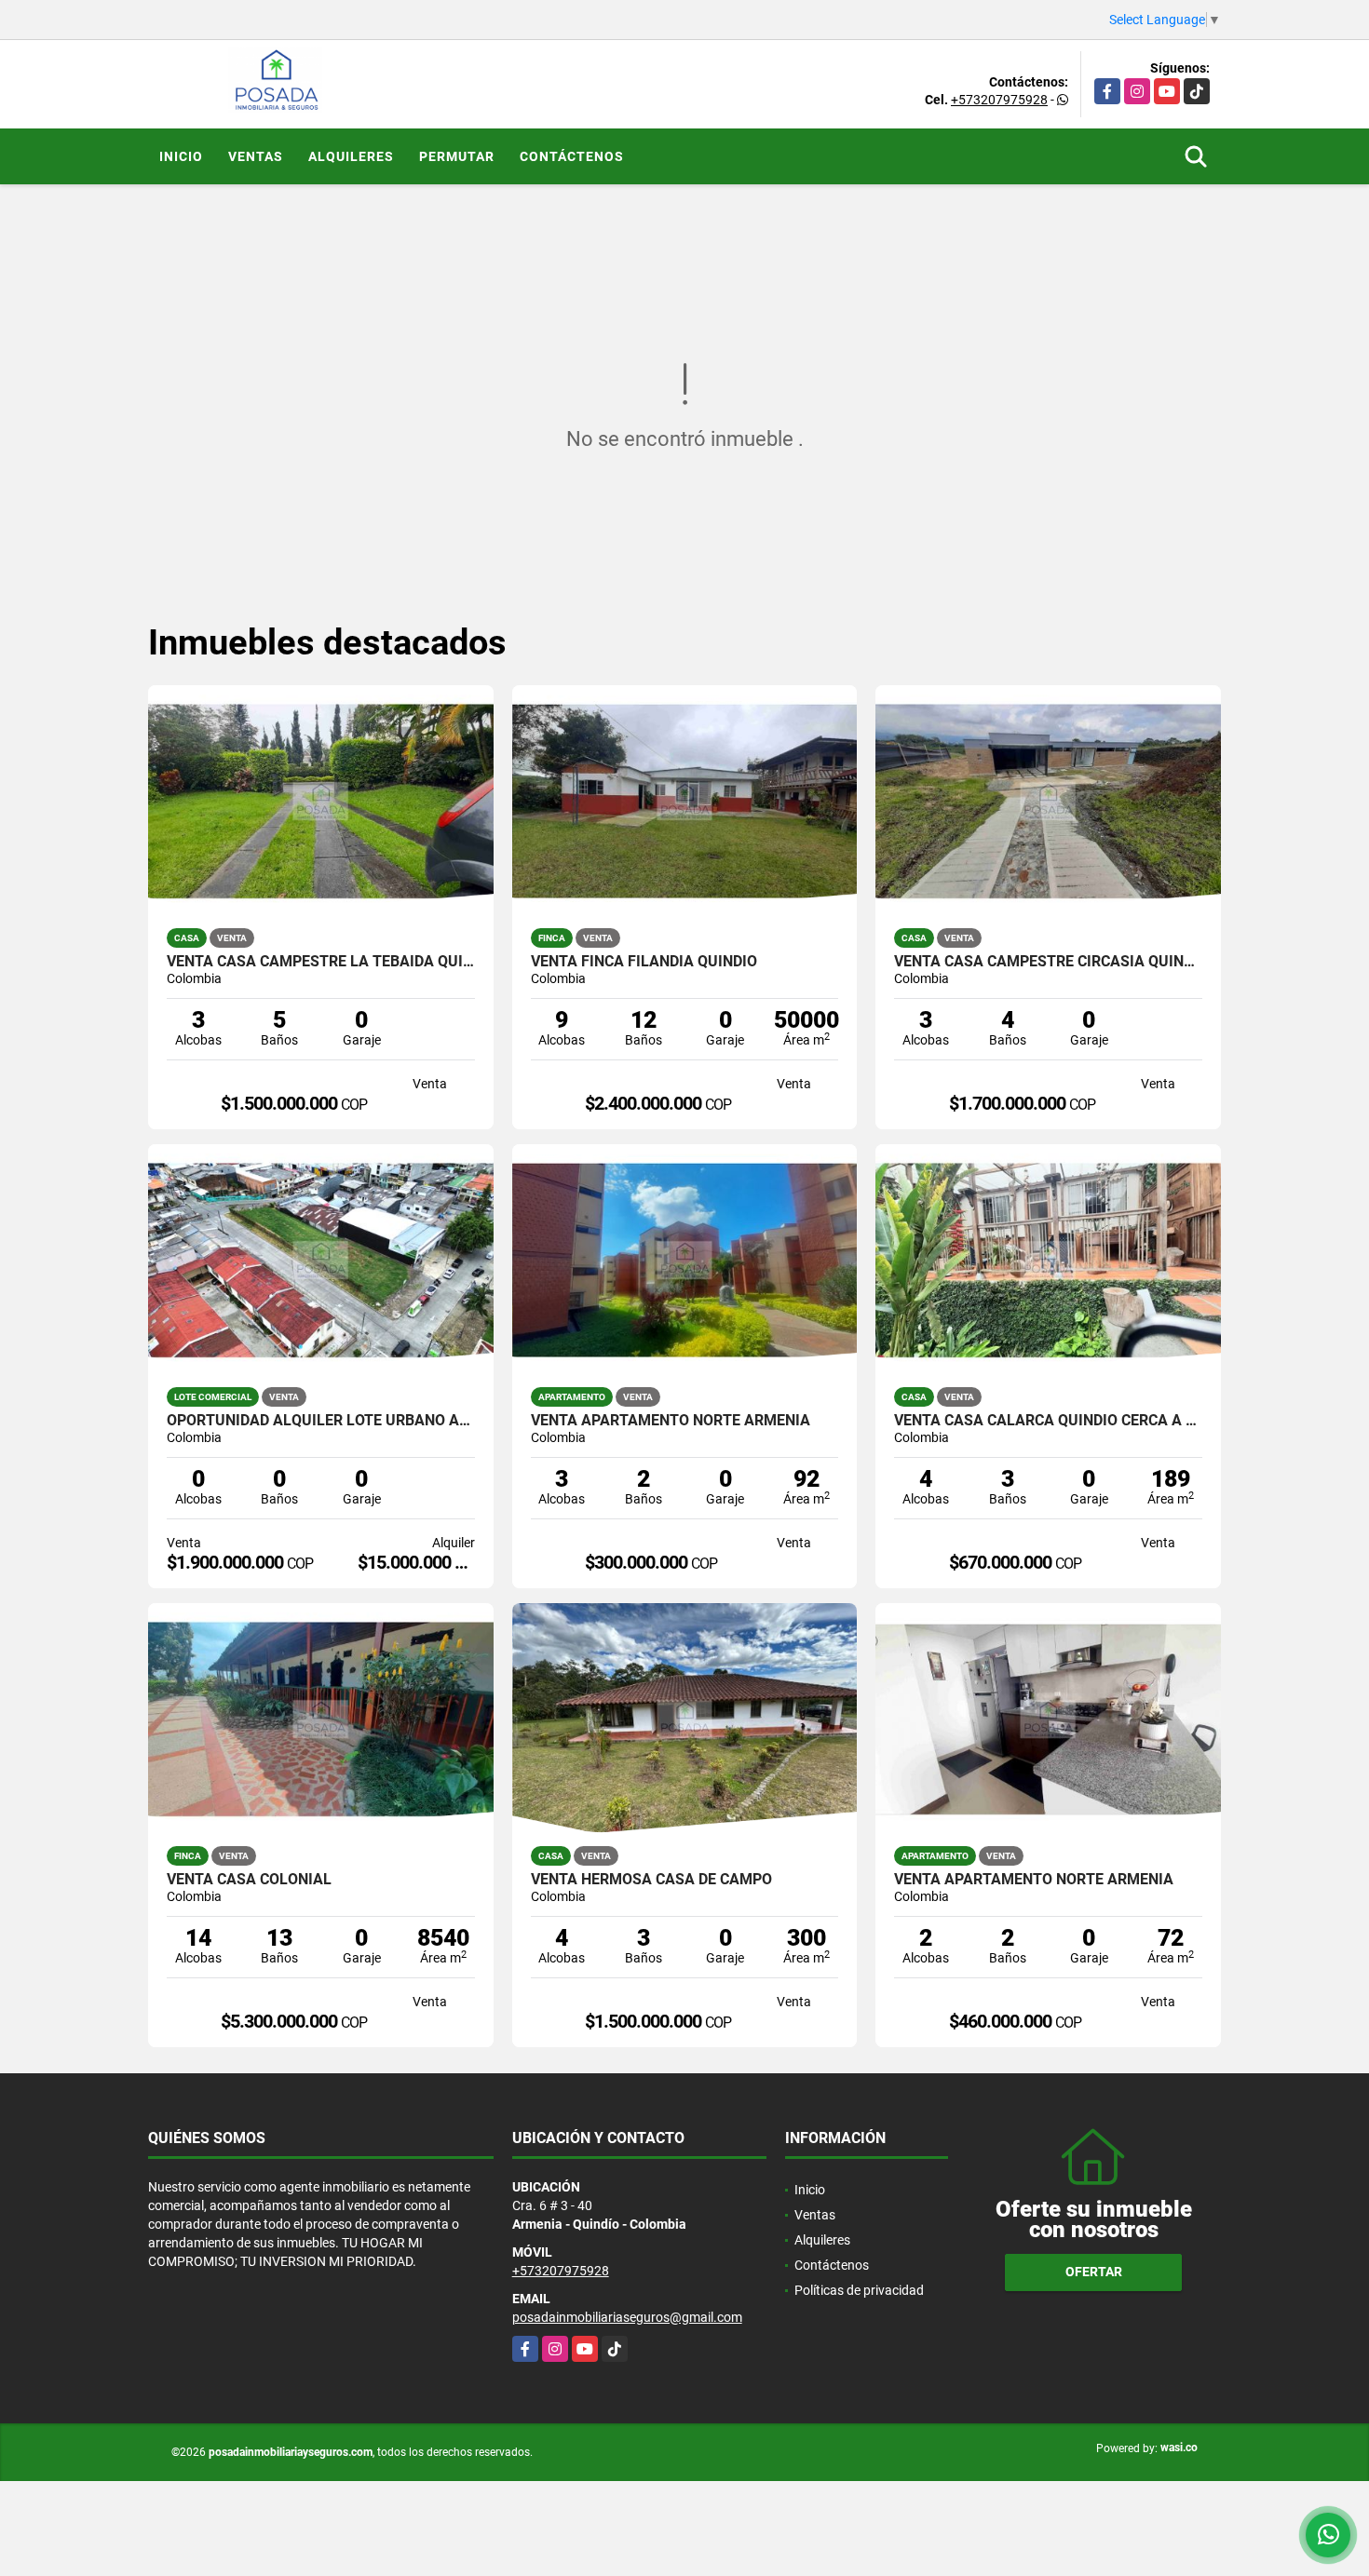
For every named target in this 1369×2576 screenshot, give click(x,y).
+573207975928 (999, 100)
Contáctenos (572, 156)
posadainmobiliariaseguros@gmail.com (627, 2317)
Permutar (457, 156)
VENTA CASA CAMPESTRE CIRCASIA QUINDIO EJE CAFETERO (1048, 962)
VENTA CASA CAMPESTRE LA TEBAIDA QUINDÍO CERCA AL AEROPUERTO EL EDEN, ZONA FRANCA (321, 962)
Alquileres (351, 156)
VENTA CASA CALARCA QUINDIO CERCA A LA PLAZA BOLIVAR (1048, 1421)
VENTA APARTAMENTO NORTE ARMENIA (671, 1421)
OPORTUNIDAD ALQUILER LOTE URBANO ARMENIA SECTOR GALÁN (321, 1421)
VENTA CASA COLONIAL (249, 1880)
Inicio (181, 156)
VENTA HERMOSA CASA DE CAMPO (651, 1880)
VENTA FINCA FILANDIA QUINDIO (644, 962)
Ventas (256, 156)
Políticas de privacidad (859, 2290)
